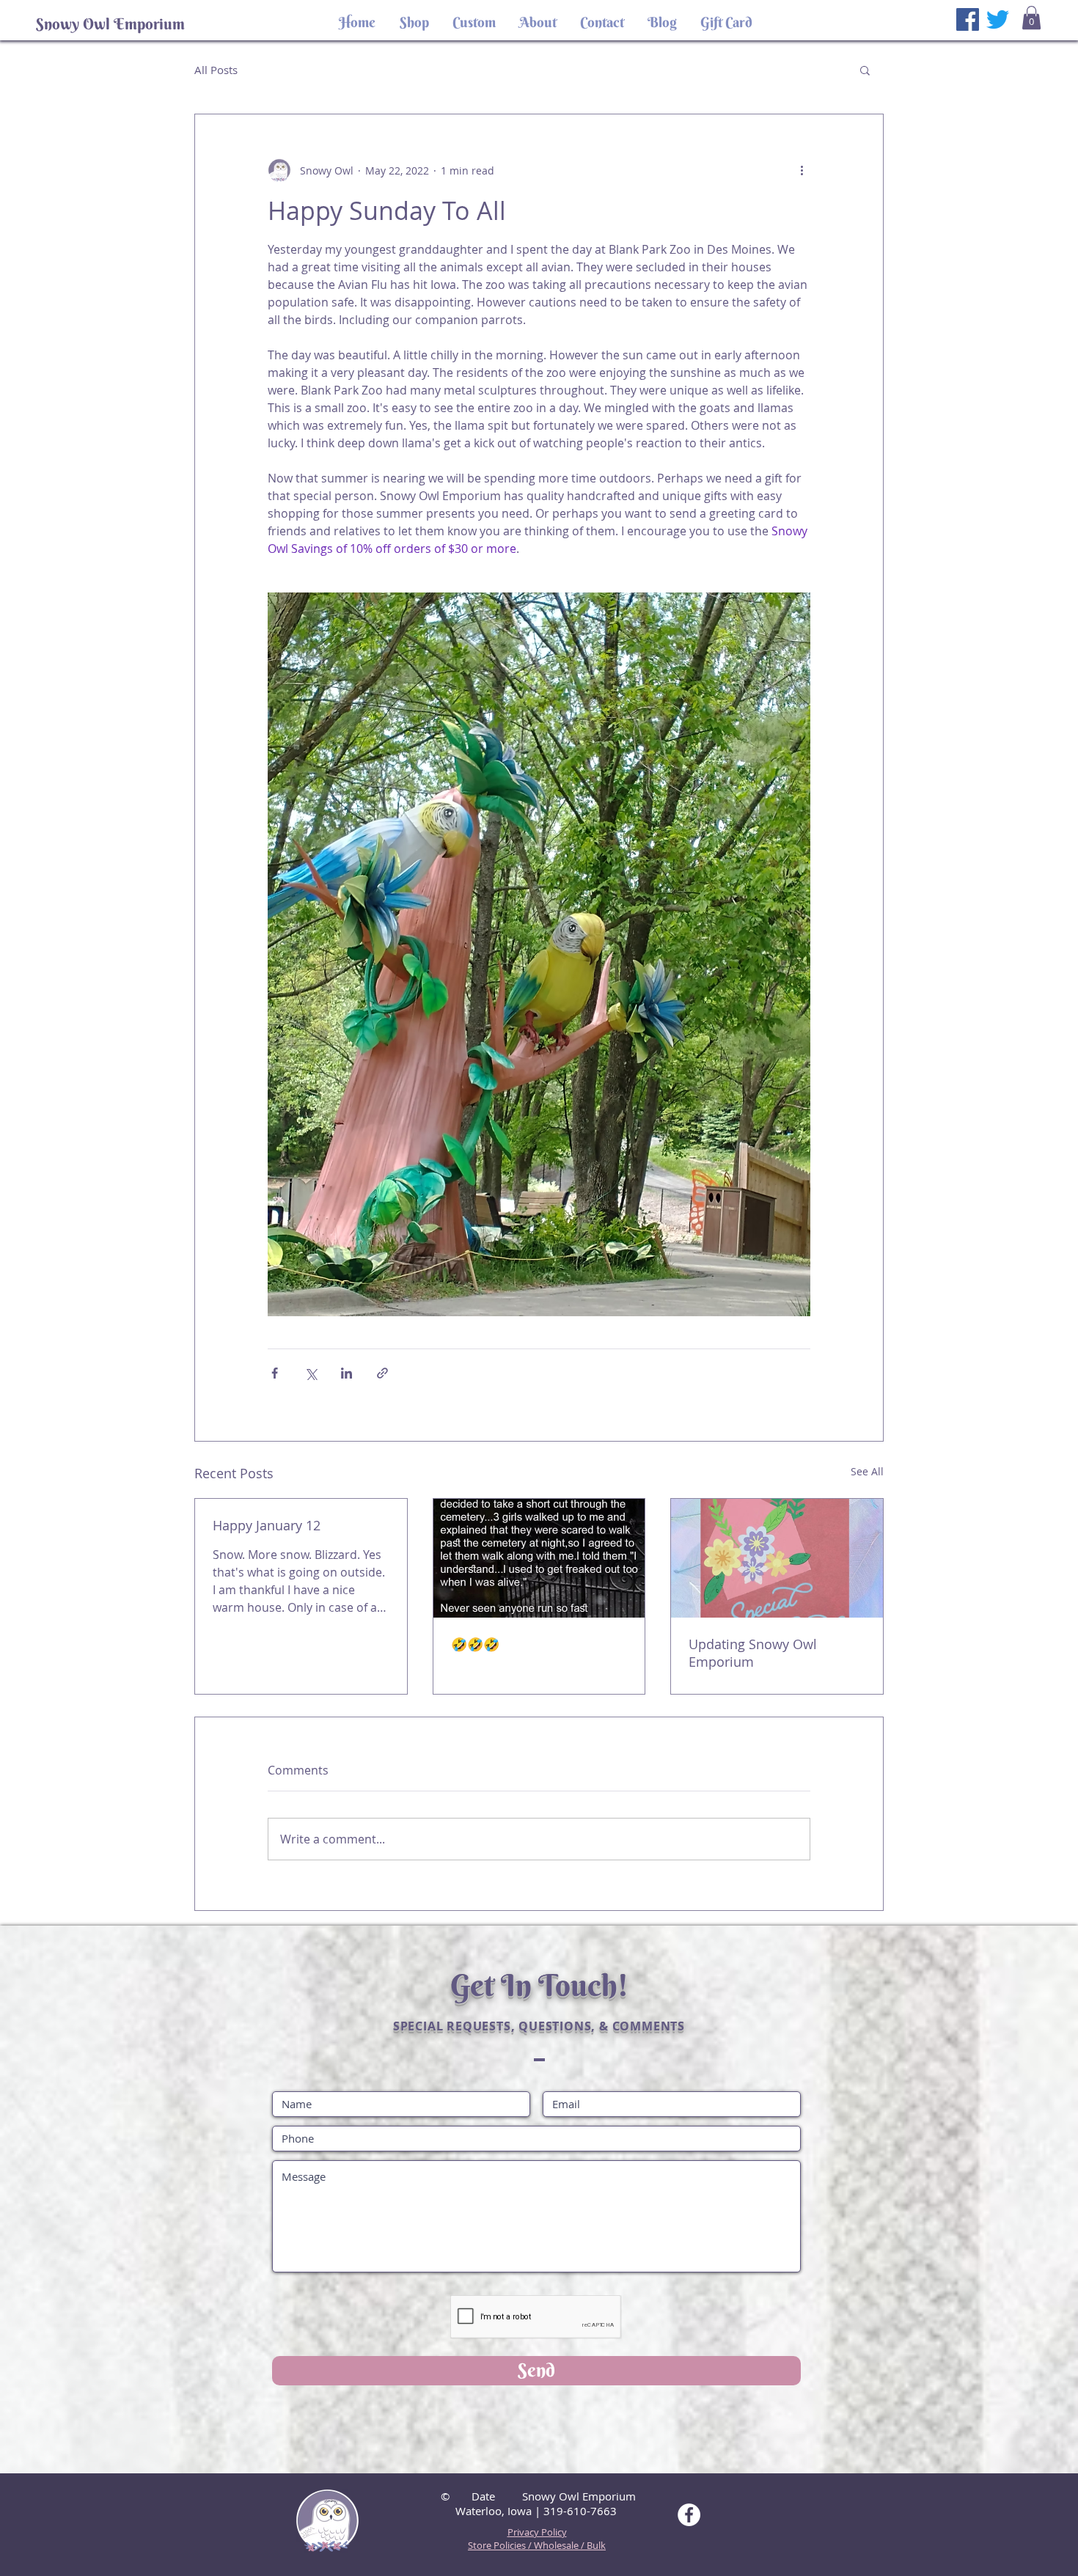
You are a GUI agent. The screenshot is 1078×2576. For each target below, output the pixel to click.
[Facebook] (968, 19)
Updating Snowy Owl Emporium (753, 1653)
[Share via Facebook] (275, 1373)
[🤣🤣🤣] (539, 1558)
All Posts (216, 70)
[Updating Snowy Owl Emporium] (777, 1558)
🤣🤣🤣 (475, 1644)
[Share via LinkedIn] (346, 1373)
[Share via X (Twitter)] (311, 1373)
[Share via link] (382, 1373)
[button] (1031, 18)
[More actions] (802, 170)
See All (867, 1471)
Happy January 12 (267, 1525)
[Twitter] (998, 19)
